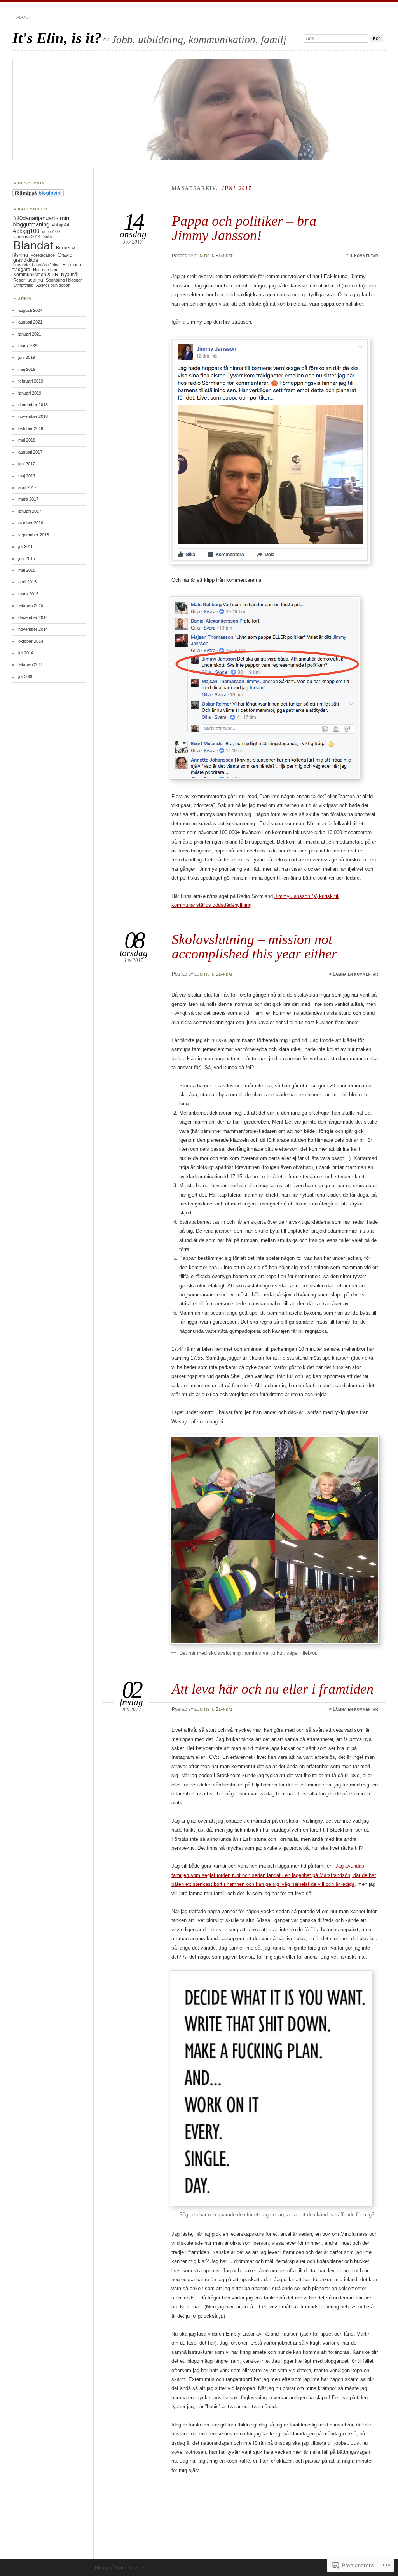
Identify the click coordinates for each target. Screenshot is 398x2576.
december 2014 (33, 617)
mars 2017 (28, 499)
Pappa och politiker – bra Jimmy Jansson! (244, 228)
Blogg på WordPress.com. (122, 2568)
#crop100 (51, 231)
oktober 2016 (31, 523)
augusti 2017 (30, 452)
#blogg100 (26, 231)
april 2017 (27, 487)
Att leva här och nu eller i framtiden (273, 1689)
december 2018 (33, 405)
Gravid (65, 255)
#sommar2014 (27, 237)
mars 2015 (28, 594)
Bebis (48, 237)
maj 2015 (27, 570)
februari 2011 (31, 664)
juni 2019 (27, 357)
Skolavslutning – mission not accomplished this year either (254, 946)
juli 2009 (26, 677)
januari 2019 (30, 393)
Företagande (43, 255)
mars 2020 (28, 346)
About (24, 17)
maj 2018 (27, 440)
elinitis (202, 256)
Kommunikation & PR (36, 275)
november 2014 (33, 629)
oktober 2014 (31, 641)
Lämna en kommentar (355, 974)
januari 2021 (30, 334)
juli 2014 (26, 653)
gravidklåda (26, 260)
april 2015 (27, 582)
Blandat (224, 256)
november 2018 (33, 416)
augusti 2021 (30, 322)
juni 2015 (27, 558)
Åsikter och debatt (53, 285)
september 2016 (34, 535)
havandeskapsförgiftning (36, 265)
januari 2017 (30, 511)
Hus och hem (46, 270)
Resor (19, 280)
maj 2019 (27, 369)
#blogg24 (61, 225)
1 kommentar (364, 256)
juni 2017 (27, 464)
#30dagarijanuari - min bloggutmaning (41, 221)
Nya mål (70, 275)
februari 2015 (31, 605)
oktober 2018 (31, 428)
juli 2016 (26, 546)
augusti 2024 (30, 310)
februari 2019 (31, 381)
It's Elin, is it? (57, 38)
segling (35, 280)
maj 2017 (27, 476)
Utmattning (23, 285)
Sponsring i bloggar (64, 280)
